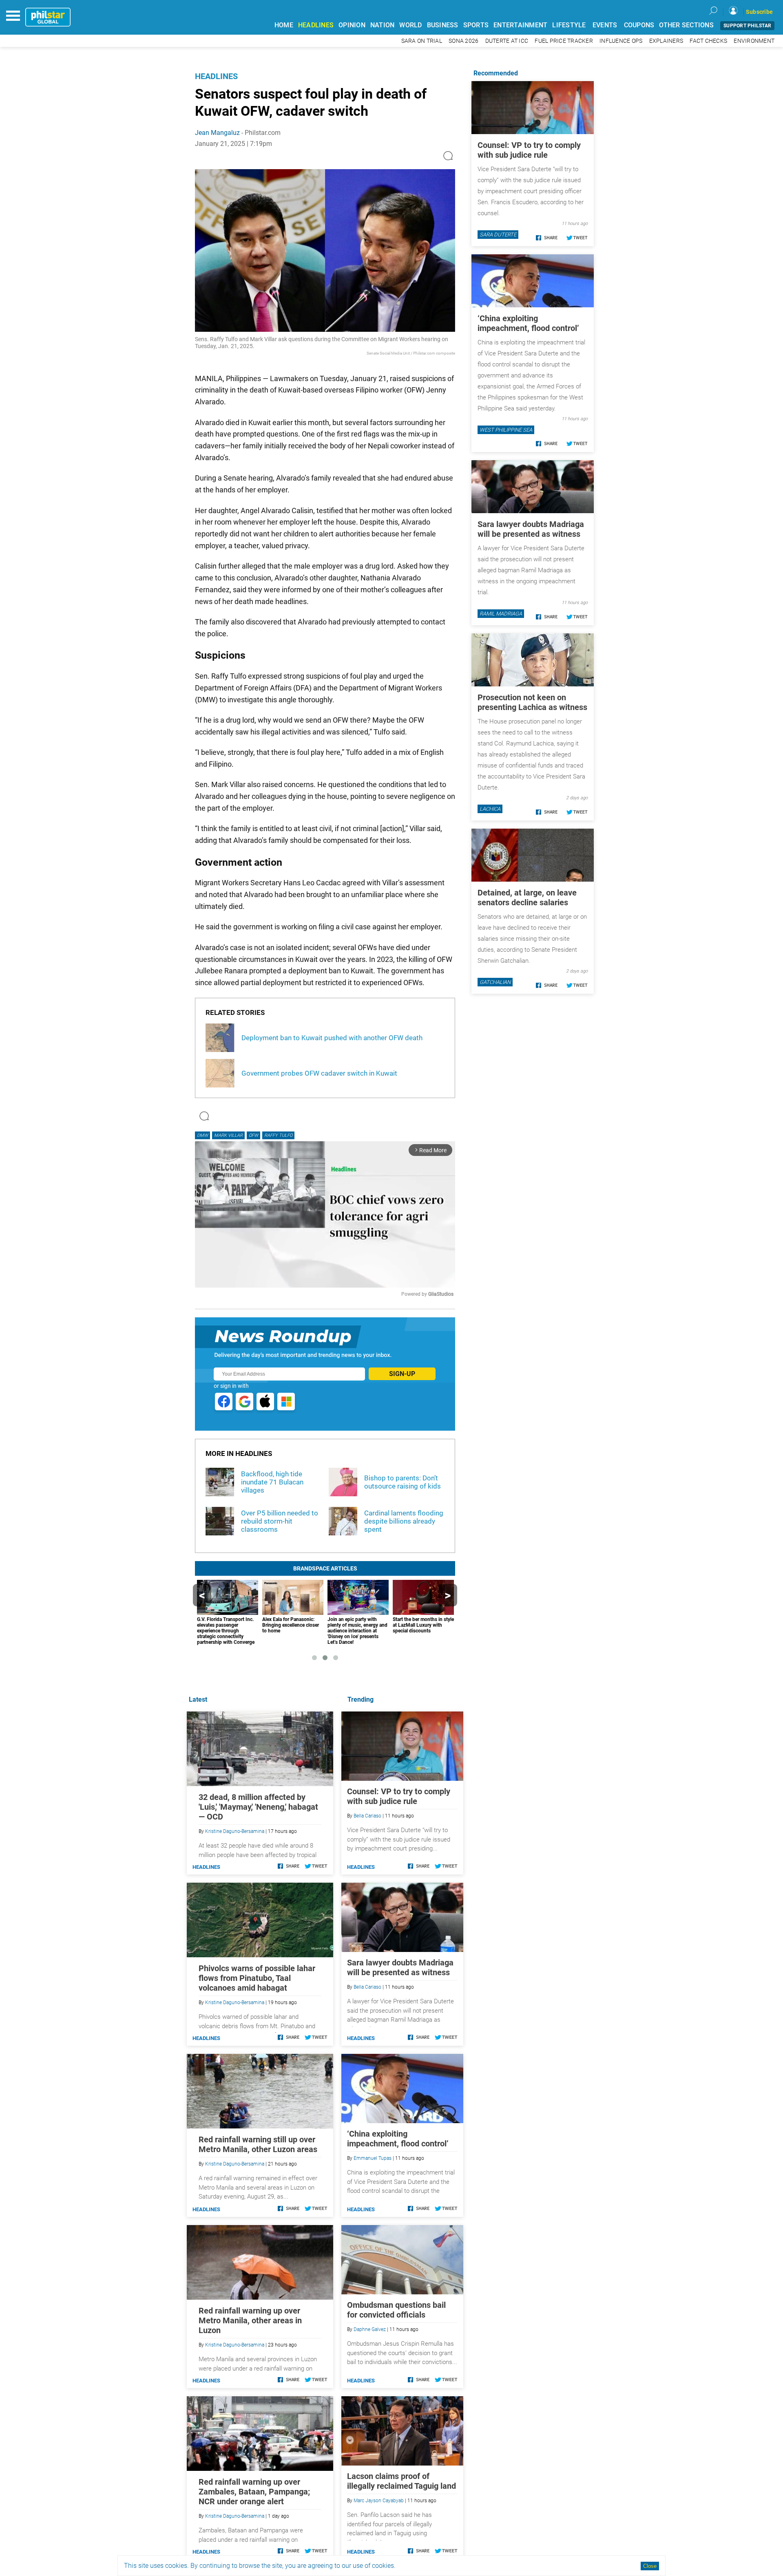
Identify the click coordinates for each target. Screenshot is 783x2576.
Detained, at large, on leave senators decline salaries (527, 898)
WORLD (410, 25)
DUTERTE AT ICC (507, 41)
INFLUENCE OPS (621, 41)
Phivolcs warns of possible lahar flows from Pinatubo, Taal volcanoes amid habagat (257, 1978)
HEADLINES (316, 25)
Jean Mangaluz (217, 133)
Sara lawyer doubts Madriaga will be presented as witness (400, 1967)
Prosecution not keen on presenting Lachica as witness (532, 702)
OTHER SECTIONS (686, 25)
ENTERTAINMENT (520, 25)
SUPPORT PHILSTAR (747, 26)
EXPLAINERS (666, 41)
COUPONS (639, 25)
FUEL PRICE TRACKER (564, 41)
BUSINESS (443, 25)
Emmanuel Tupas (373, 2158)
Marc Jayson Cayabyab (379, 2501)
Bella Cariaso (367, 1816)
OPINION (352, 25)
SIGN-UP (402, 1374)
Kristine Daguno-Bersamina (235, 1831)
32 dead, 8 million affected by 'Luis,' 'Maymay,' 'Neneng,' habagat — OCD (258, 1807)
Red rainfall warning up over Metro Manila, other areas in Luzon (250, 2320)
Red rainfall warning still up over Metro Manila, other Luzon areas (258, 2144)
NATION (383, 25)
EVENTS (605, 25)
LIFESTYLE (569, 25)
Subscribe (759, 12)
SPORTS (476, 25)
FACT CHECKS (708, 41)
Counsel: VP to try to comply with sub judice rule (399, 1796)
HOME (284, 25)
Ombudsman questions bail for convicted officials (396, 2310)
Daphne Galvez (370, 2329)
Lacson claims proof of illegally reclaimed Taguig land (401, 2481)
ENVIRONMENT (754, 41)
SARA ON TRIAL (422, 41)
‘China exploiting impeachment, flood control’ (398, 2139)
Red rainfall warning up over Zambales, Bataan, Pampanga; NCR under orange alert (254, 2492)
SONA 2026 (463, 41)
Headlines (216, 76)
